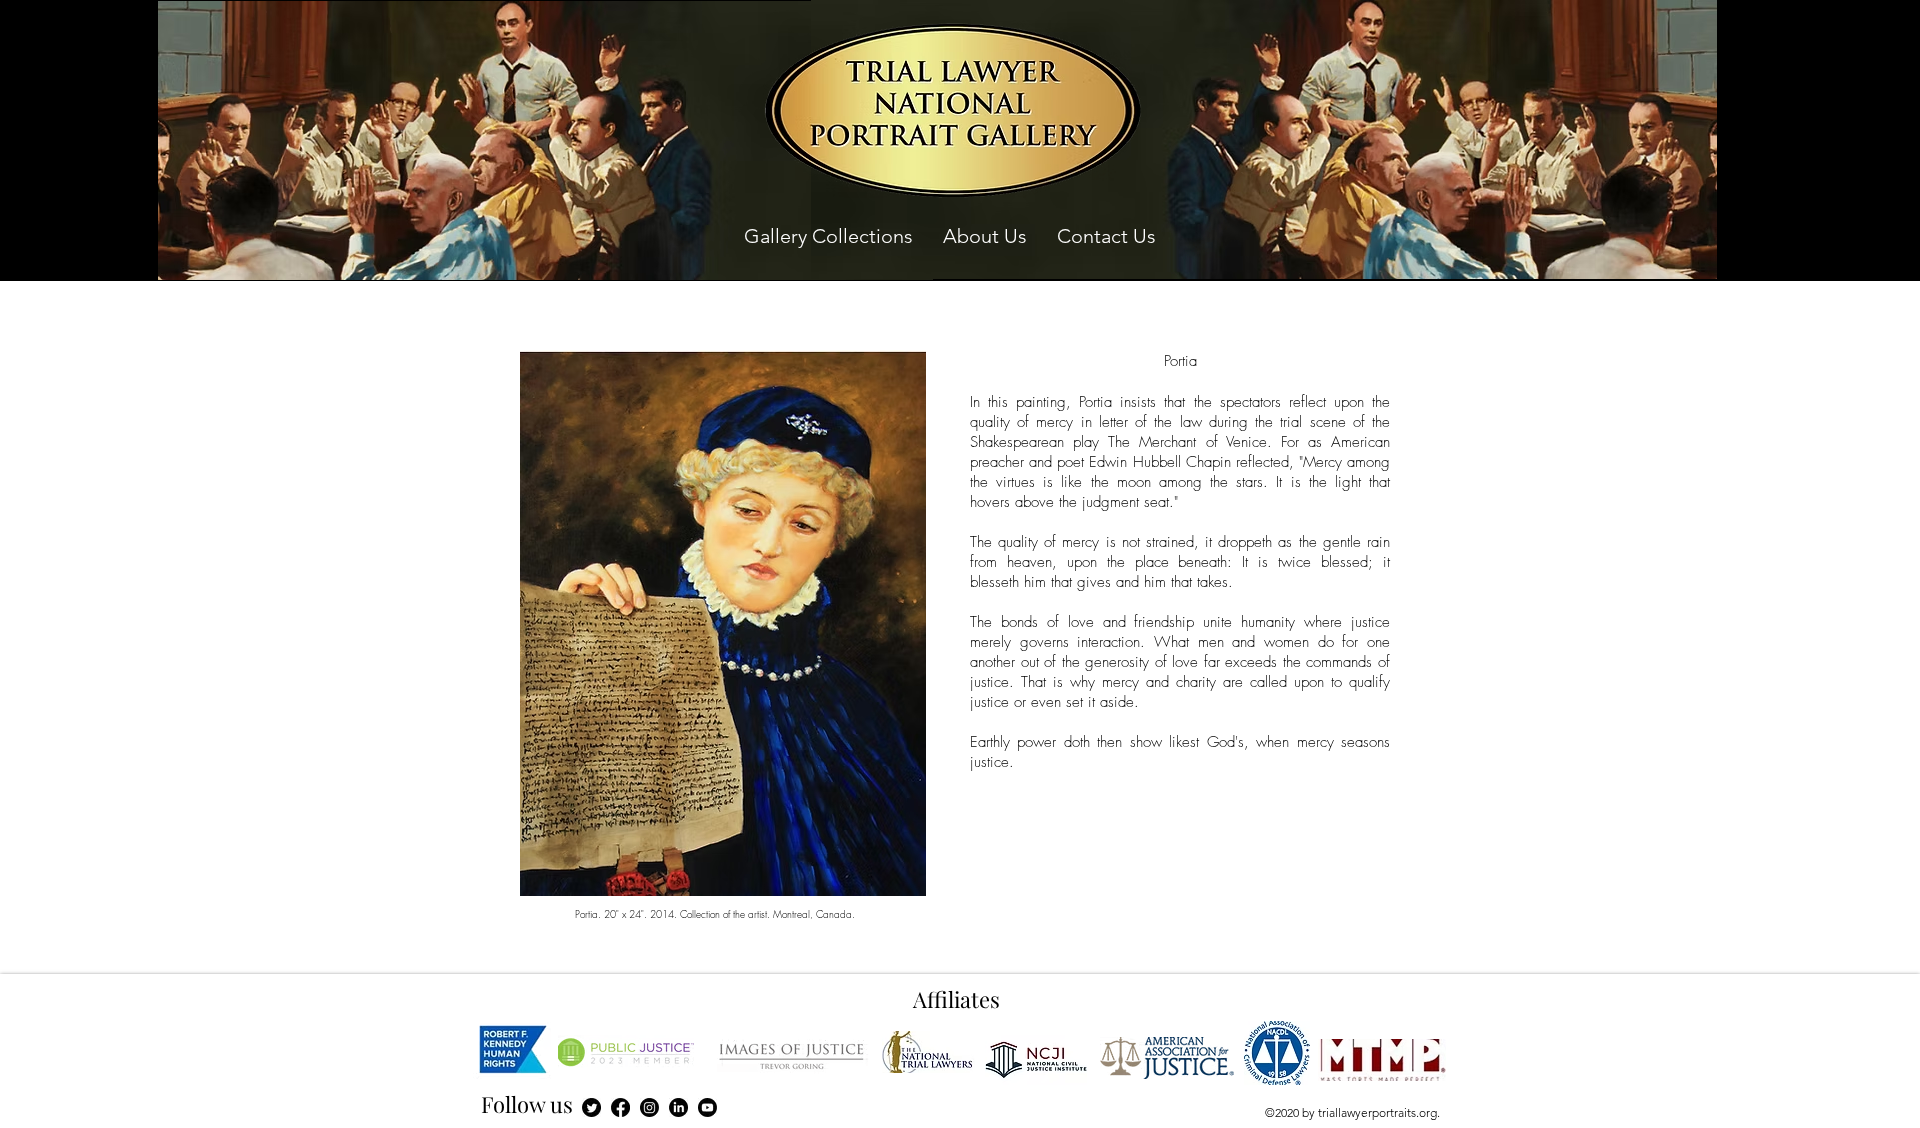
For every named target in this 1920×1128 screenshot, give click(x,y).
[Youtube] (707, 1107)
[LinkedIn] (678, 1107)
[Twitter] (591, 1107)
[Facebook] (620, 1107)
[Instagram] (649, 1107)
